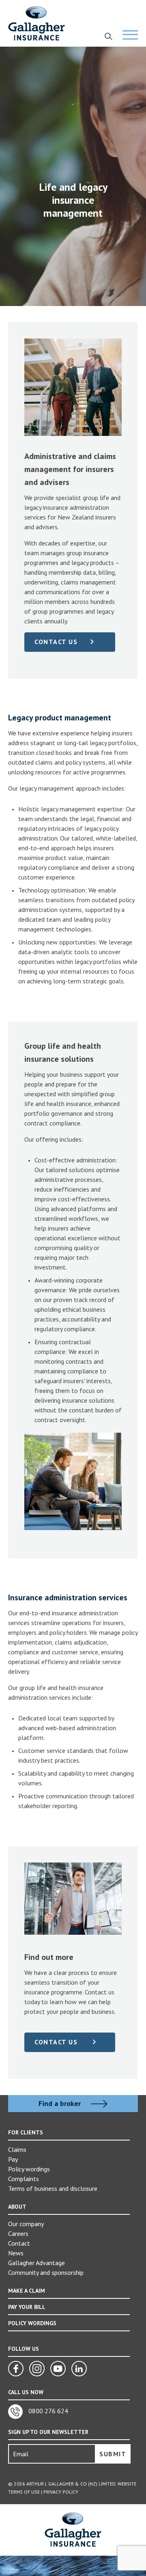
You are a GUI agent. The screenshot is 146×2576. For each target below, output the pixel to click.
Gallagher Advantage (36, 2263)
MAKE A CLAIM (27, 2291)
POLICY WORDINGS (32, 2323)
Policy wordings (29, 2169)
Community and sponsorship (46, 2272)
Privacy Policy (61, 2492)
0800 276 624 (47, 2411)
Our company (26, 2224)
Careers (18, 2233)
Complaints (24, 2179)
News (16, 2253)
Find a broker (61, 2104)
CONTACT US (56, 642)
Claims (17, 2149)
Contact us (57, 2042)
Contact (19, 2243)
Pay (13, 2159)
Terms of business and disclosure (53, 2188)
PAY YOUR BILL (27, 2307)
